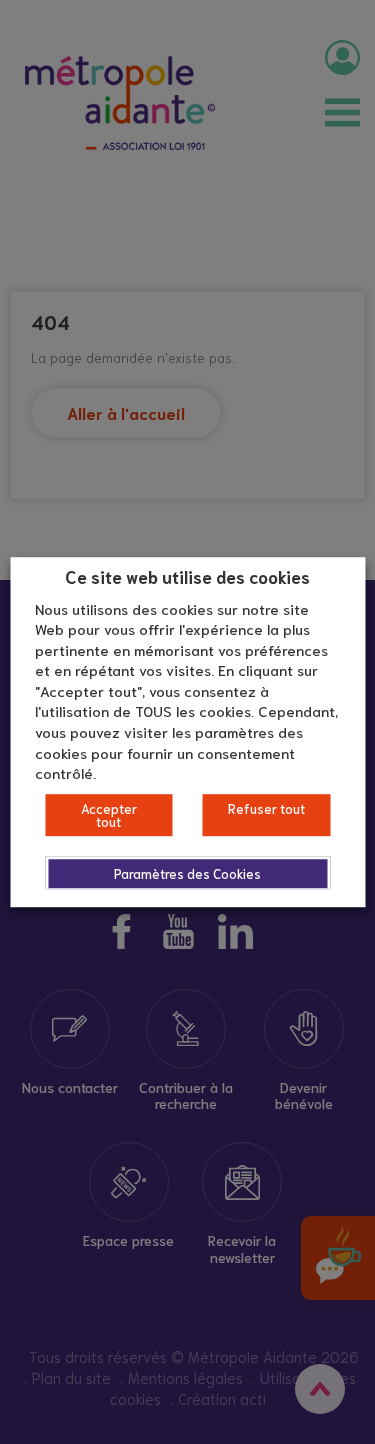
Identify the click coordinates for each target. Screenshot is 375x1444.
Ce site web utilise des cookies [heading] (187, 576)
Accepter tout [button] (109, 815)
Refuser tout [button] (266, 808)
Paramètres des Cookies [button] (187, 873)
